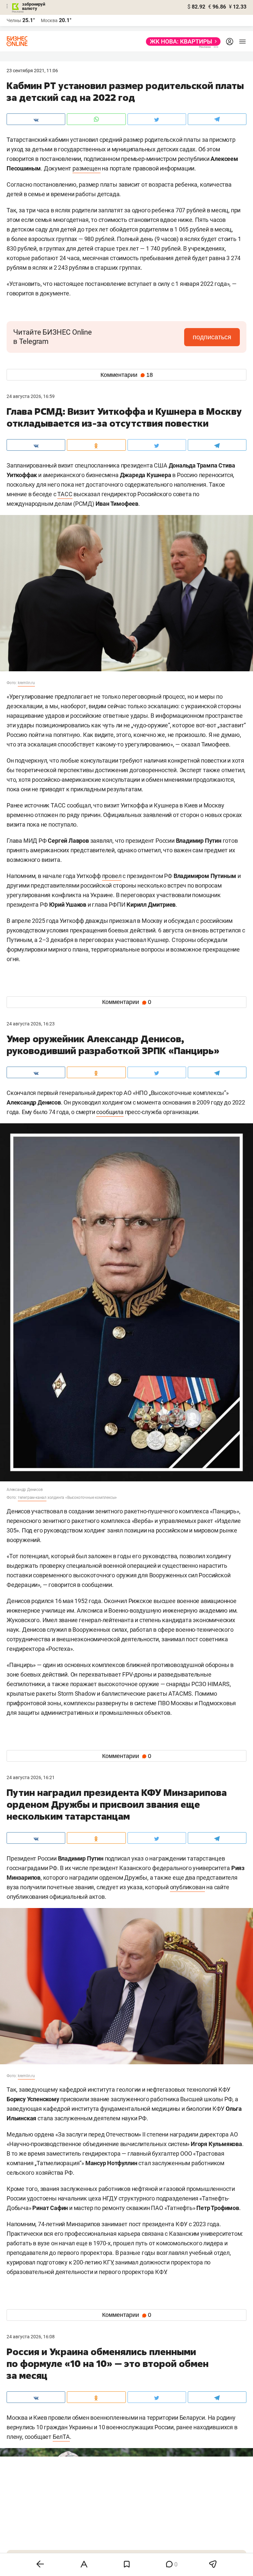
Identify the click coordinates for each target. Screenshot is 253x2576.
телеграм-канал (32, 1498)
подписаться (212, 337)
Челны (14, 20)
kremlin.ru (26, 683)
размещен (86, 168)
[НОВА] (181, 42)
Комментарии (127, 375)
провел (112, 876)
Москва (49, 20)
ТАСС (65, 494)
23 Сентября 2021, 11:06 (32, 71)
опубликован (188, 1887)
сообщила (110, 1112)
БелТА (61, 2437)
